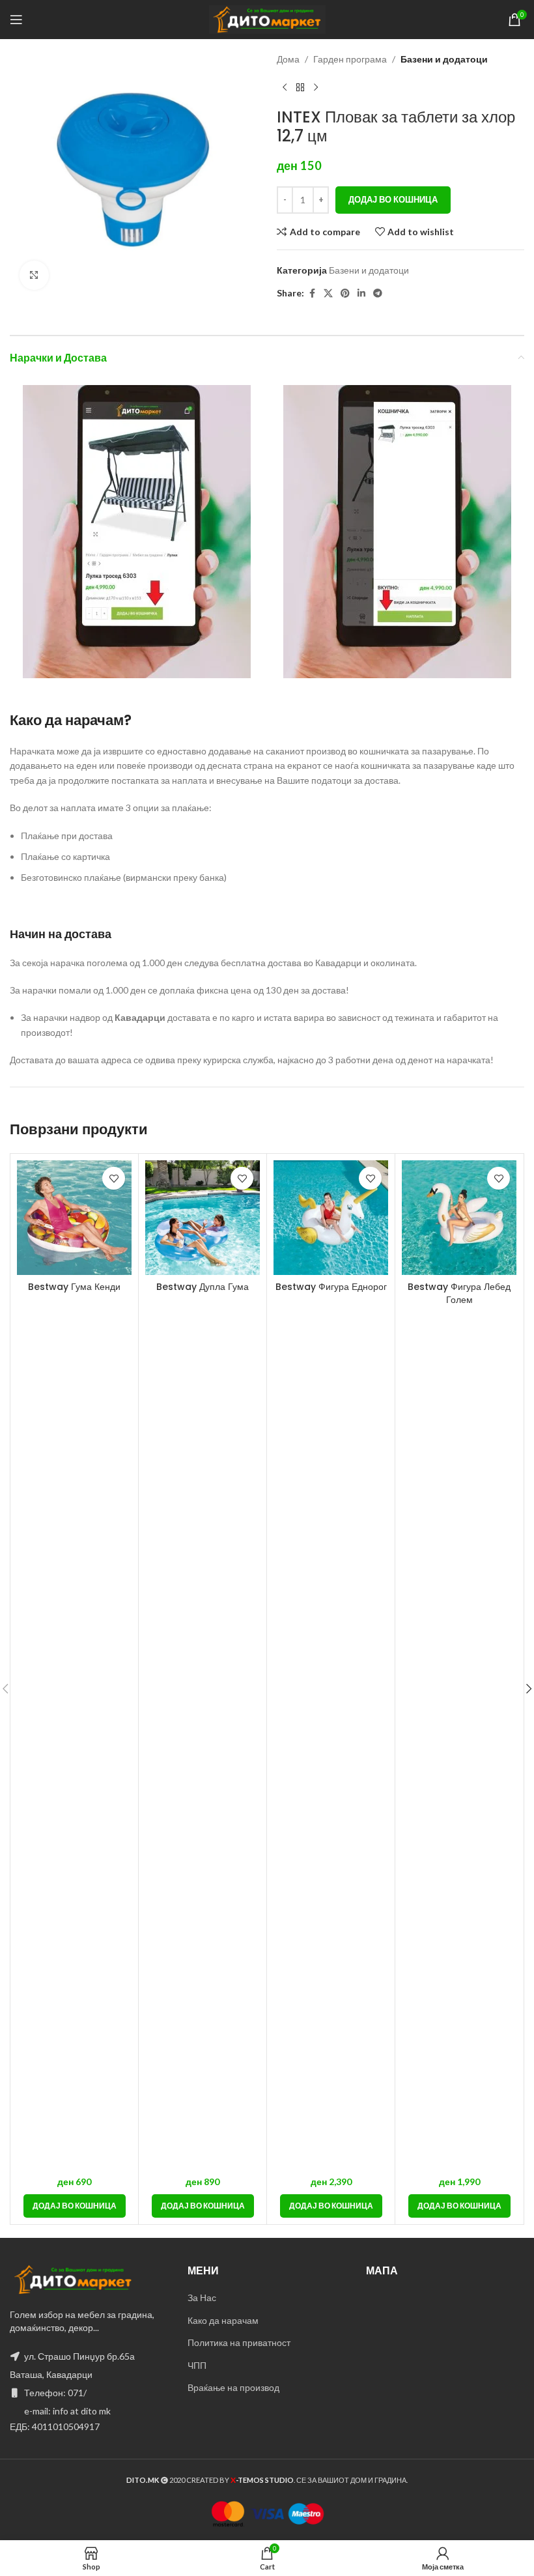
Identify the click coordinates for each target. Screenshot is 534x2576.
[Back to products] (300, 87)
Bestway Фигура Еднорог (331, 1287)
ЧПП (197, 2365)
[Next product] (316, 87)
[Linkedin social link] (361, 293)
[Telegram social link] (378, 293)
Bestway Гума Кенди (74, 1287)
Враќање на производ (233, 2387)
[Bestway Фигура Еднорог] (331, 1218)
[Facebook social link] (312, 293)
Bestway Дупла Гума (203, 1287)
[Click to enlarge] (34, 275)
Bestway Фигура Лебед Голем (459, 1293)
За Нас (202, 2297)
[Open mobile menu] (16, 20)
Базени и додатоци (444, 59)
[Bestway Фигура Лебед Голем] (459, 1218)
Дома (288, 59)
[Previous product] (285, 87)
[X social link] (328, 293)
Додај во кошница (393, 199)
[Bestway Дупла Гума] (203, 1218)
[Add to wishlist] (114, 1178)
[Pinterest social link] (345, 293)
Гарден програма (350, 59)
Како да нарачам (223, 2320)
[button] (75, 2206)
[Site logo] (267, 19)
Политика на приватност (239, 2342)
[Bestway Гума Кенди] (74, 1218)
